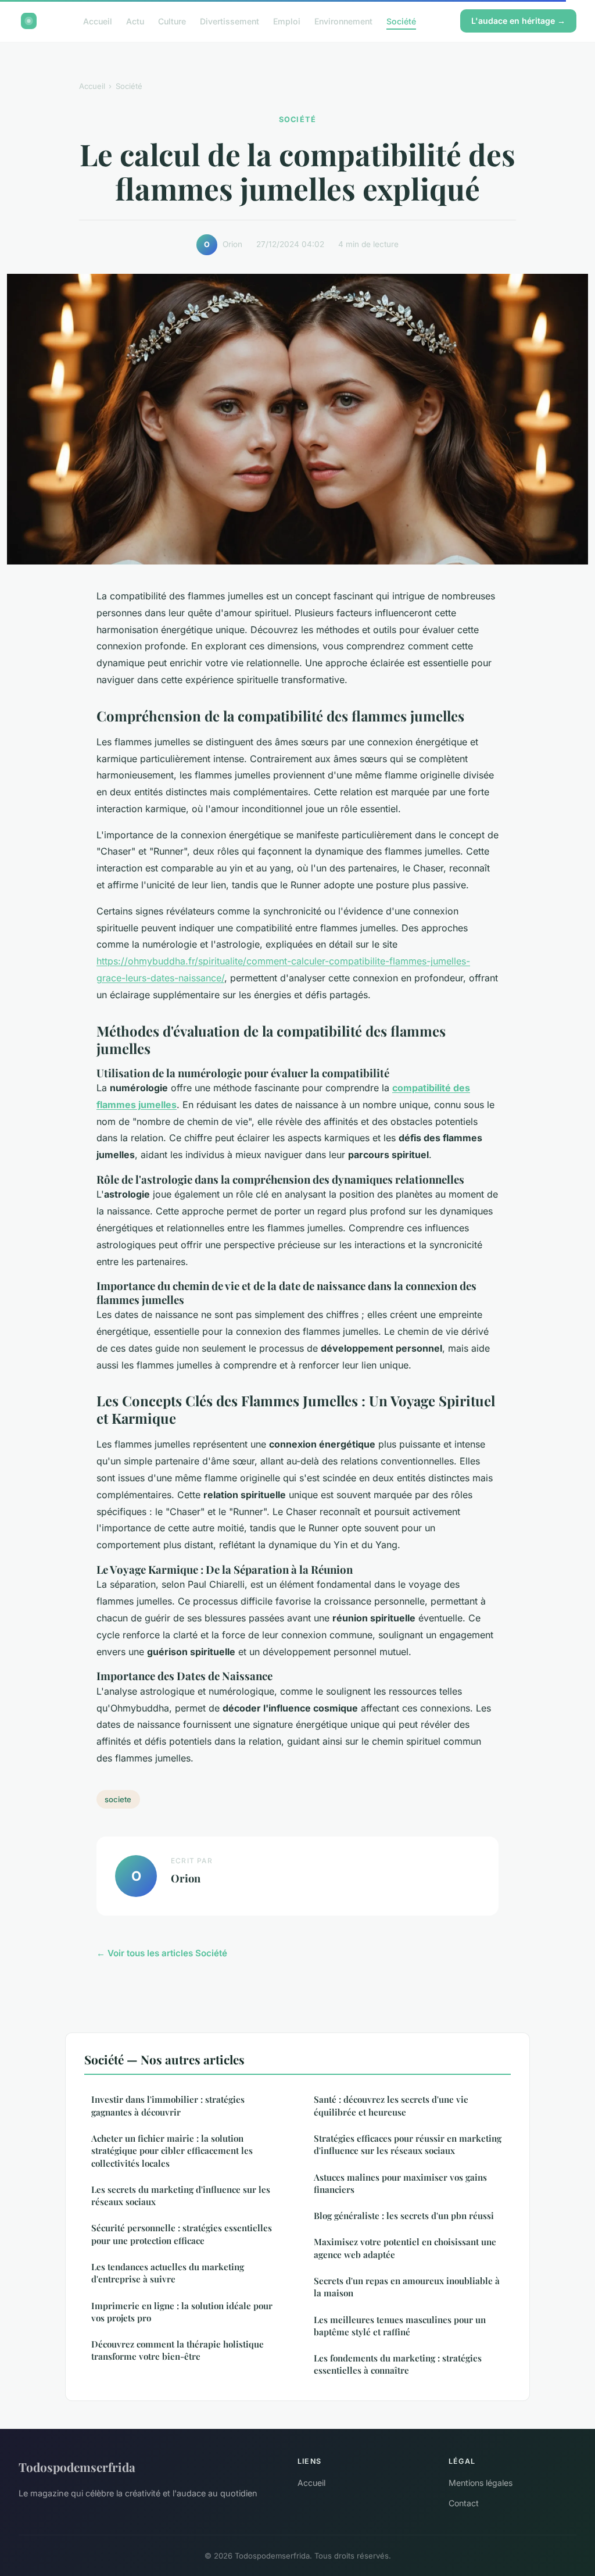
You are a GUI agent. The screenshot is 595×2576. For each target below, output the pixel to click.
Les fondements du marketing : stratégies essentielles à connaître (398, 2364)
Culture (172, 21)
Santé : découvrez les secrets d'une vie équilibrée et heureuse (391, 2105)
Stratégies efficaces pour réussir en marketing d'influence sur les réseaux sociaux (408, 2144)
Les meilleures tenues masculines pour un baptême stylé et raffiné (400, 2326)
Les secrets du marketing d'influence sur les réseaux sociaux (181, 2196)
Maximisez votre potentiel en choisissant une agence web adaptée (405, 2248)
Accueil (98, 21)
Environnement (343, 21)
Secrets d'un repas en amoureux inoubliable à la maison (407, 2287)
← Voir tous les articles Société (162, 1953)
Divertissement (230, 21)
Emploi (287, 21)
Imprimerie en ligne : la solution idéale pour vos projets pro (182, 2312)
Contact (464, 2503)
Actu (135, 21)
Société (401, 21)
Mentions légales (481, 2483)
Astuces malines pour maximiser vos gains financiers (400, 2183)
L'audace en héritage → (518, 21)
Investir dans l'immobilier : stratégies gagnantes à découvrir (168, 2105)
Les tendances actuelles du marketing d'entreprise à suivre (168, 2273)
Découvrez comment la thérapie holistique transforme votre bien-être (178, 2350)
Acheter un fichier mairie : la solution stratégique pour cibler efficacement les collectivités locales (172, 2151)
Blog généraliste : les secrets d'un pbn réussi (404, 2216)
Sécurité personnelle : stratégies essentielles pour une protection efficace (182, 2234)
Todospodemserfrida (77, 2467)
